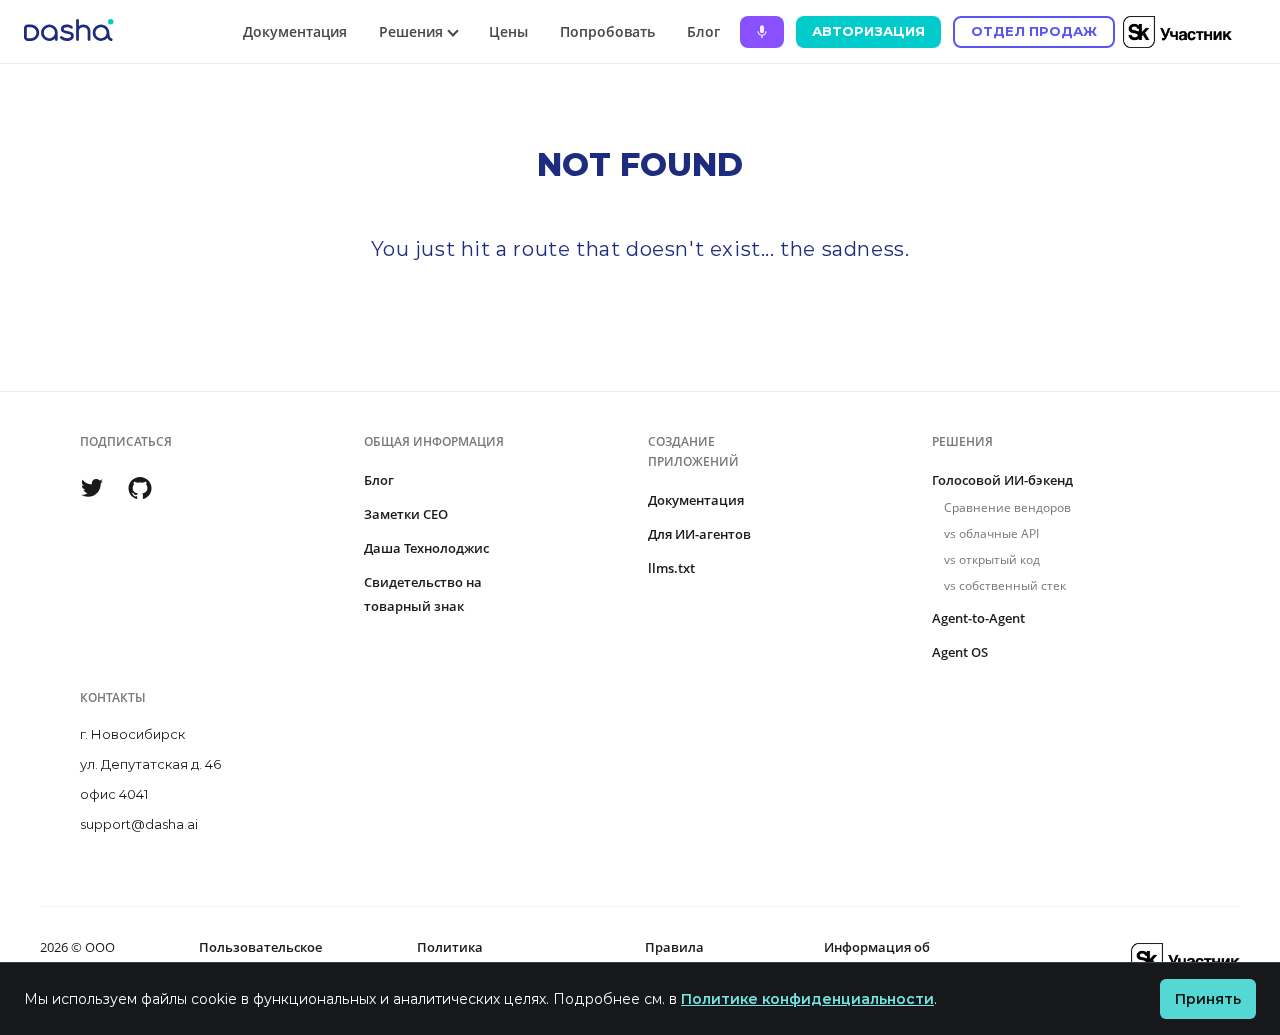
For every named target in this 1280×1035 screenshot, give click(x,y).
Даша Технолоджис (426, 548)
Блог (703, 31)
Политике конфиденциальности (807, 999)
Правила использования (696, 959)
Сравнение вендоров (1007, 507)
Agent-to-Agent (978, 618)
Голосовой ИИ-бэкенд (1002, 480)
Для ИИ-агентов (699, 534)
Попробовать (607, 31)
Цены (508, 31)
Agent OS (960, 652)
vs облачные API (991, 533)
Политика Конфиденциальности (490, 959)
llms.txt (671, 568)
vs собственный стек (1005, 585)
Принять (1208, 999)
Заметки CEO (406, 514)
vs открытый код (992, 559)
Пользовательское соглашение (260, 959)
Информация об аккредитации (877, 959)
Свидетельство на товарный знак (423, 594)
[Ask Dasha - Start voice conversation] (762, 32)
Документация (295, 31)
